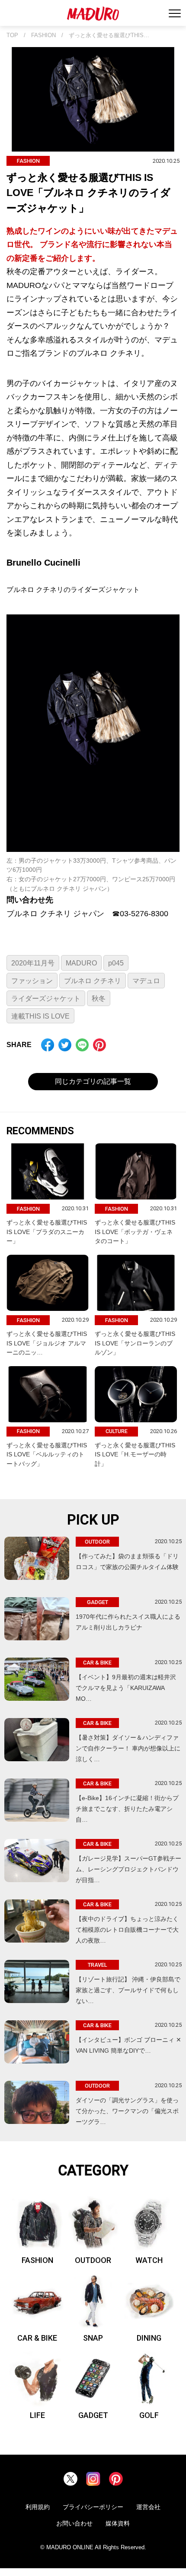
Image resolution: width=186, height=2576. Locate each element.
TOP (12, 35)
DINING (149, 2338)
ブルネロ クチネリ (93, 981)
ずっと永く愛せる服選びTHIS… (109, 35)
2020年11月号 (33, 963)
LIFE (37, 2415)
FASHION (43, 35)
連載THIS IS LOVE (40, 1016)
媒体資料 (118, 2523)
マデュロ (146, 981)
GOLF (149, 2415)
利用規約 (38, 2507)
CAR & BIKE (37, 2338)
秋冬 (99, 998)
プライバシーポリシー (93, 2507)
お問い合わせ (74, 2523)
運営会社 (148, 2507)
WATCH (149, 2260)
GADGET (93, 2415)
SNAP (93, 2338)
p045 (116, 963)
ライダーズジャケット (46, 998)
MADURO (81, 963)
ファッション (32, 981)
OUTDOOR (93, 2260)
